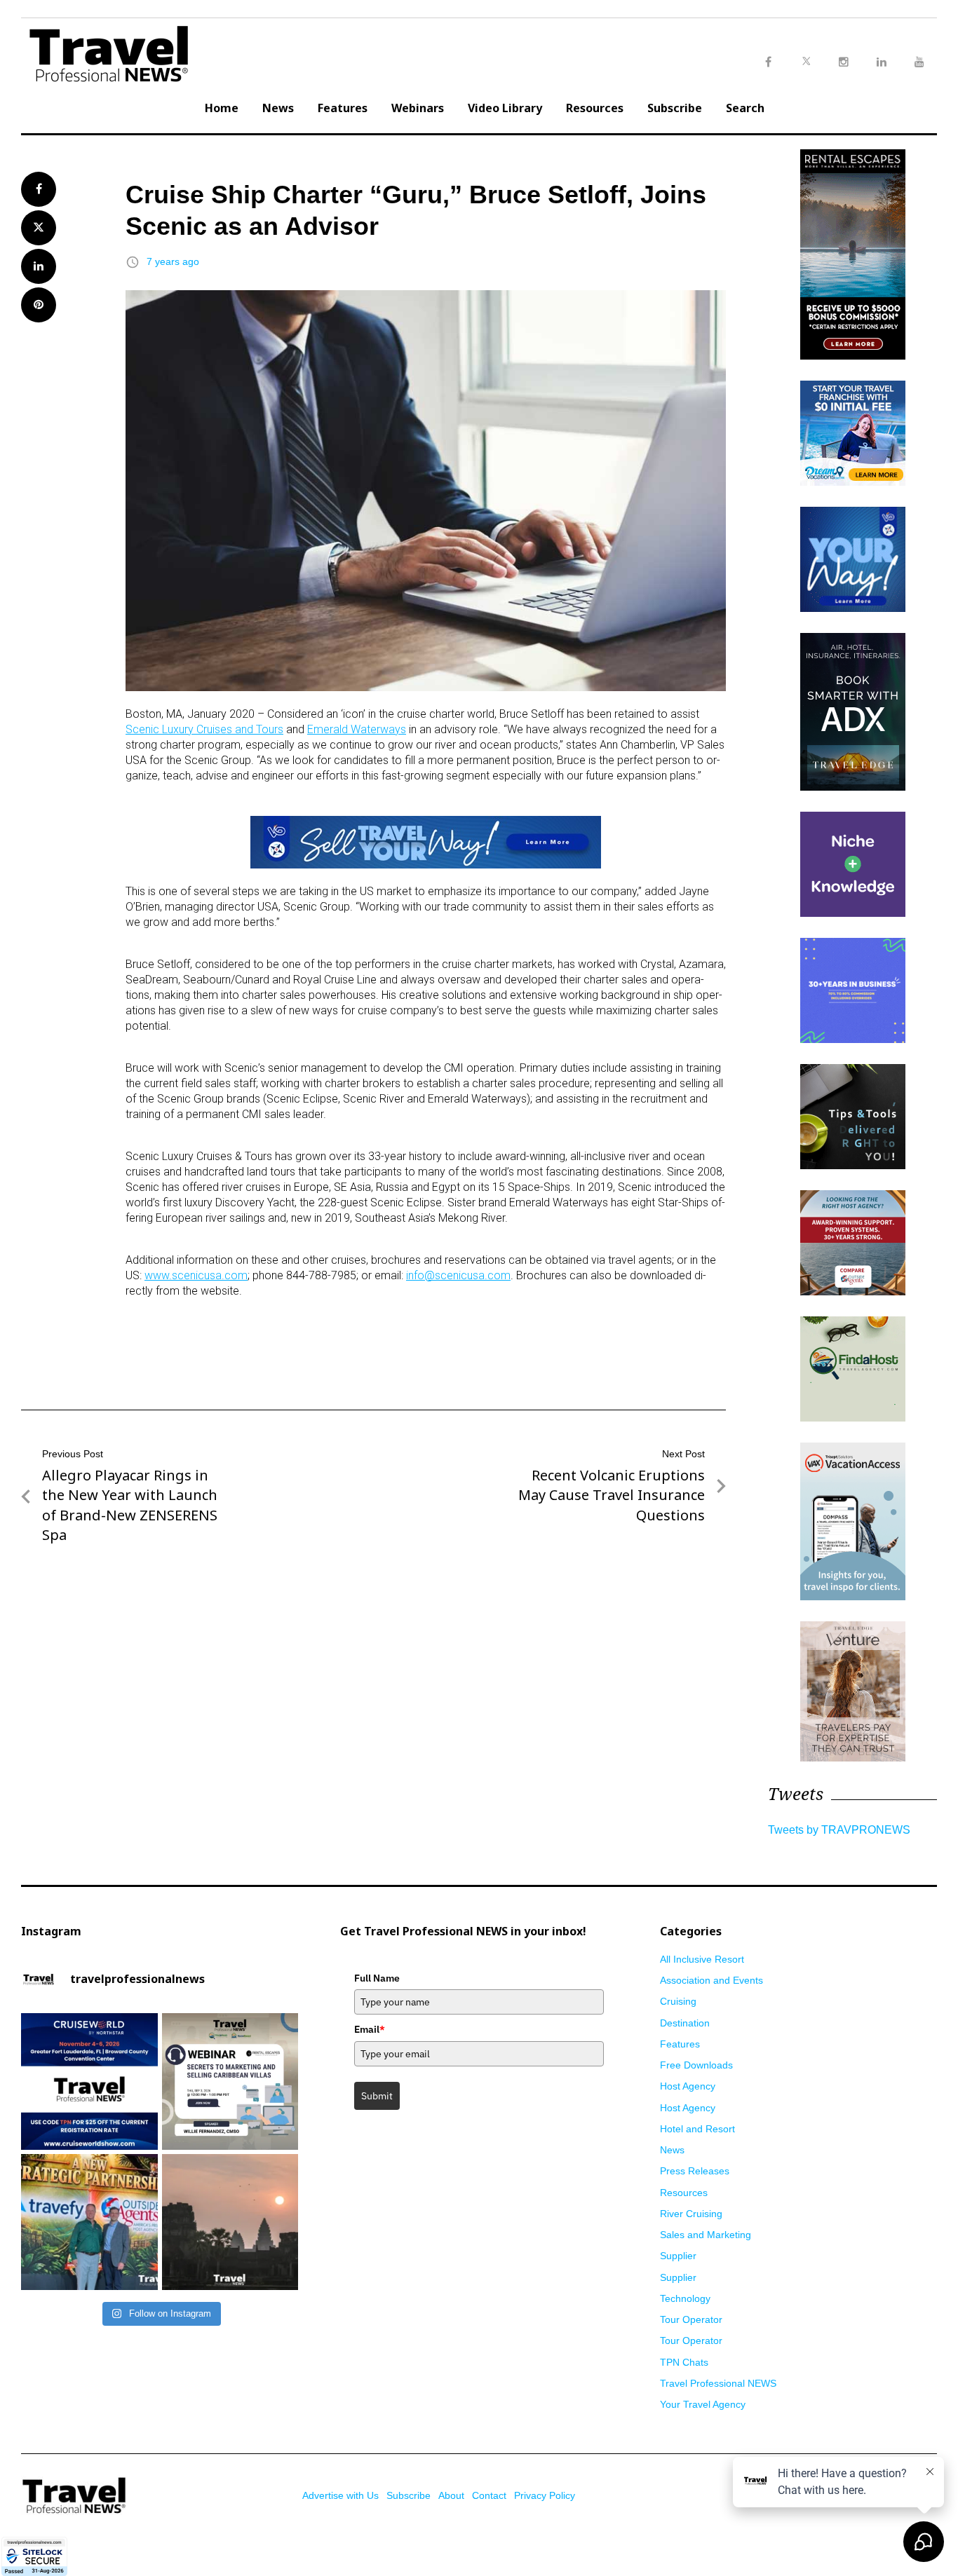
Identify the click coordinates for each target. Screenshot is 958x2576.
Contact (489, 2495)
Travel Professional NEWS (718, 2383)
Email (370, 2029)
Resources (595, 108)
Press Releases (695, 2171)
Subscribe (675, 108)
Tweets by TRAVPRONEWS (839, 1830)
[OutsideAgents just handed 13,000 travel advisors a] (89, 2222)
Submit (377, 2096)
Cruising (678, 2001)
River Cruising (691, 2214)
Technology (685, 2298)
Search (745, 108)
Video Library (505, 108)
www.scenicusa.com (196, 1275)
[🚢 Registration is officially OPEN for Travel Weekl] (89, 2081)
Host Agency (688, 2086)
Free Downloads (696, 2065)
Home (222, 108)
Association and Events (711, 1980)
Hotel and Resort (697, 2129)
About (451, 2495)
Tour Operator (691, 2319)
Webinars (418, 108)
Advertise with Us (340, 2495)
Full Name (377, 1978)
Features (343, 108)
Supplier (678, 2256)
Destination (685, 2023)
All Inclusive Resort (702, 1959)
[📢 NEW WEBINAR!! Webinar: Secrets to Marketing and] (230, 2081)
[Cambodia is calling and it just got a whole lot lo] (230, 2222)
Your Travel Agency (703, 2404)
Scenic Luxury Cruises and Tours (204, 729)
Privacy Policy (545, 2495)
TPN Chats (684, 2362)
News (278, 108)
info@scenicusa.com (458, 1275)
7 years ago (173, 261)
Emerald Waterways (357, 729)
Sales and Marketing (706, 2235)
